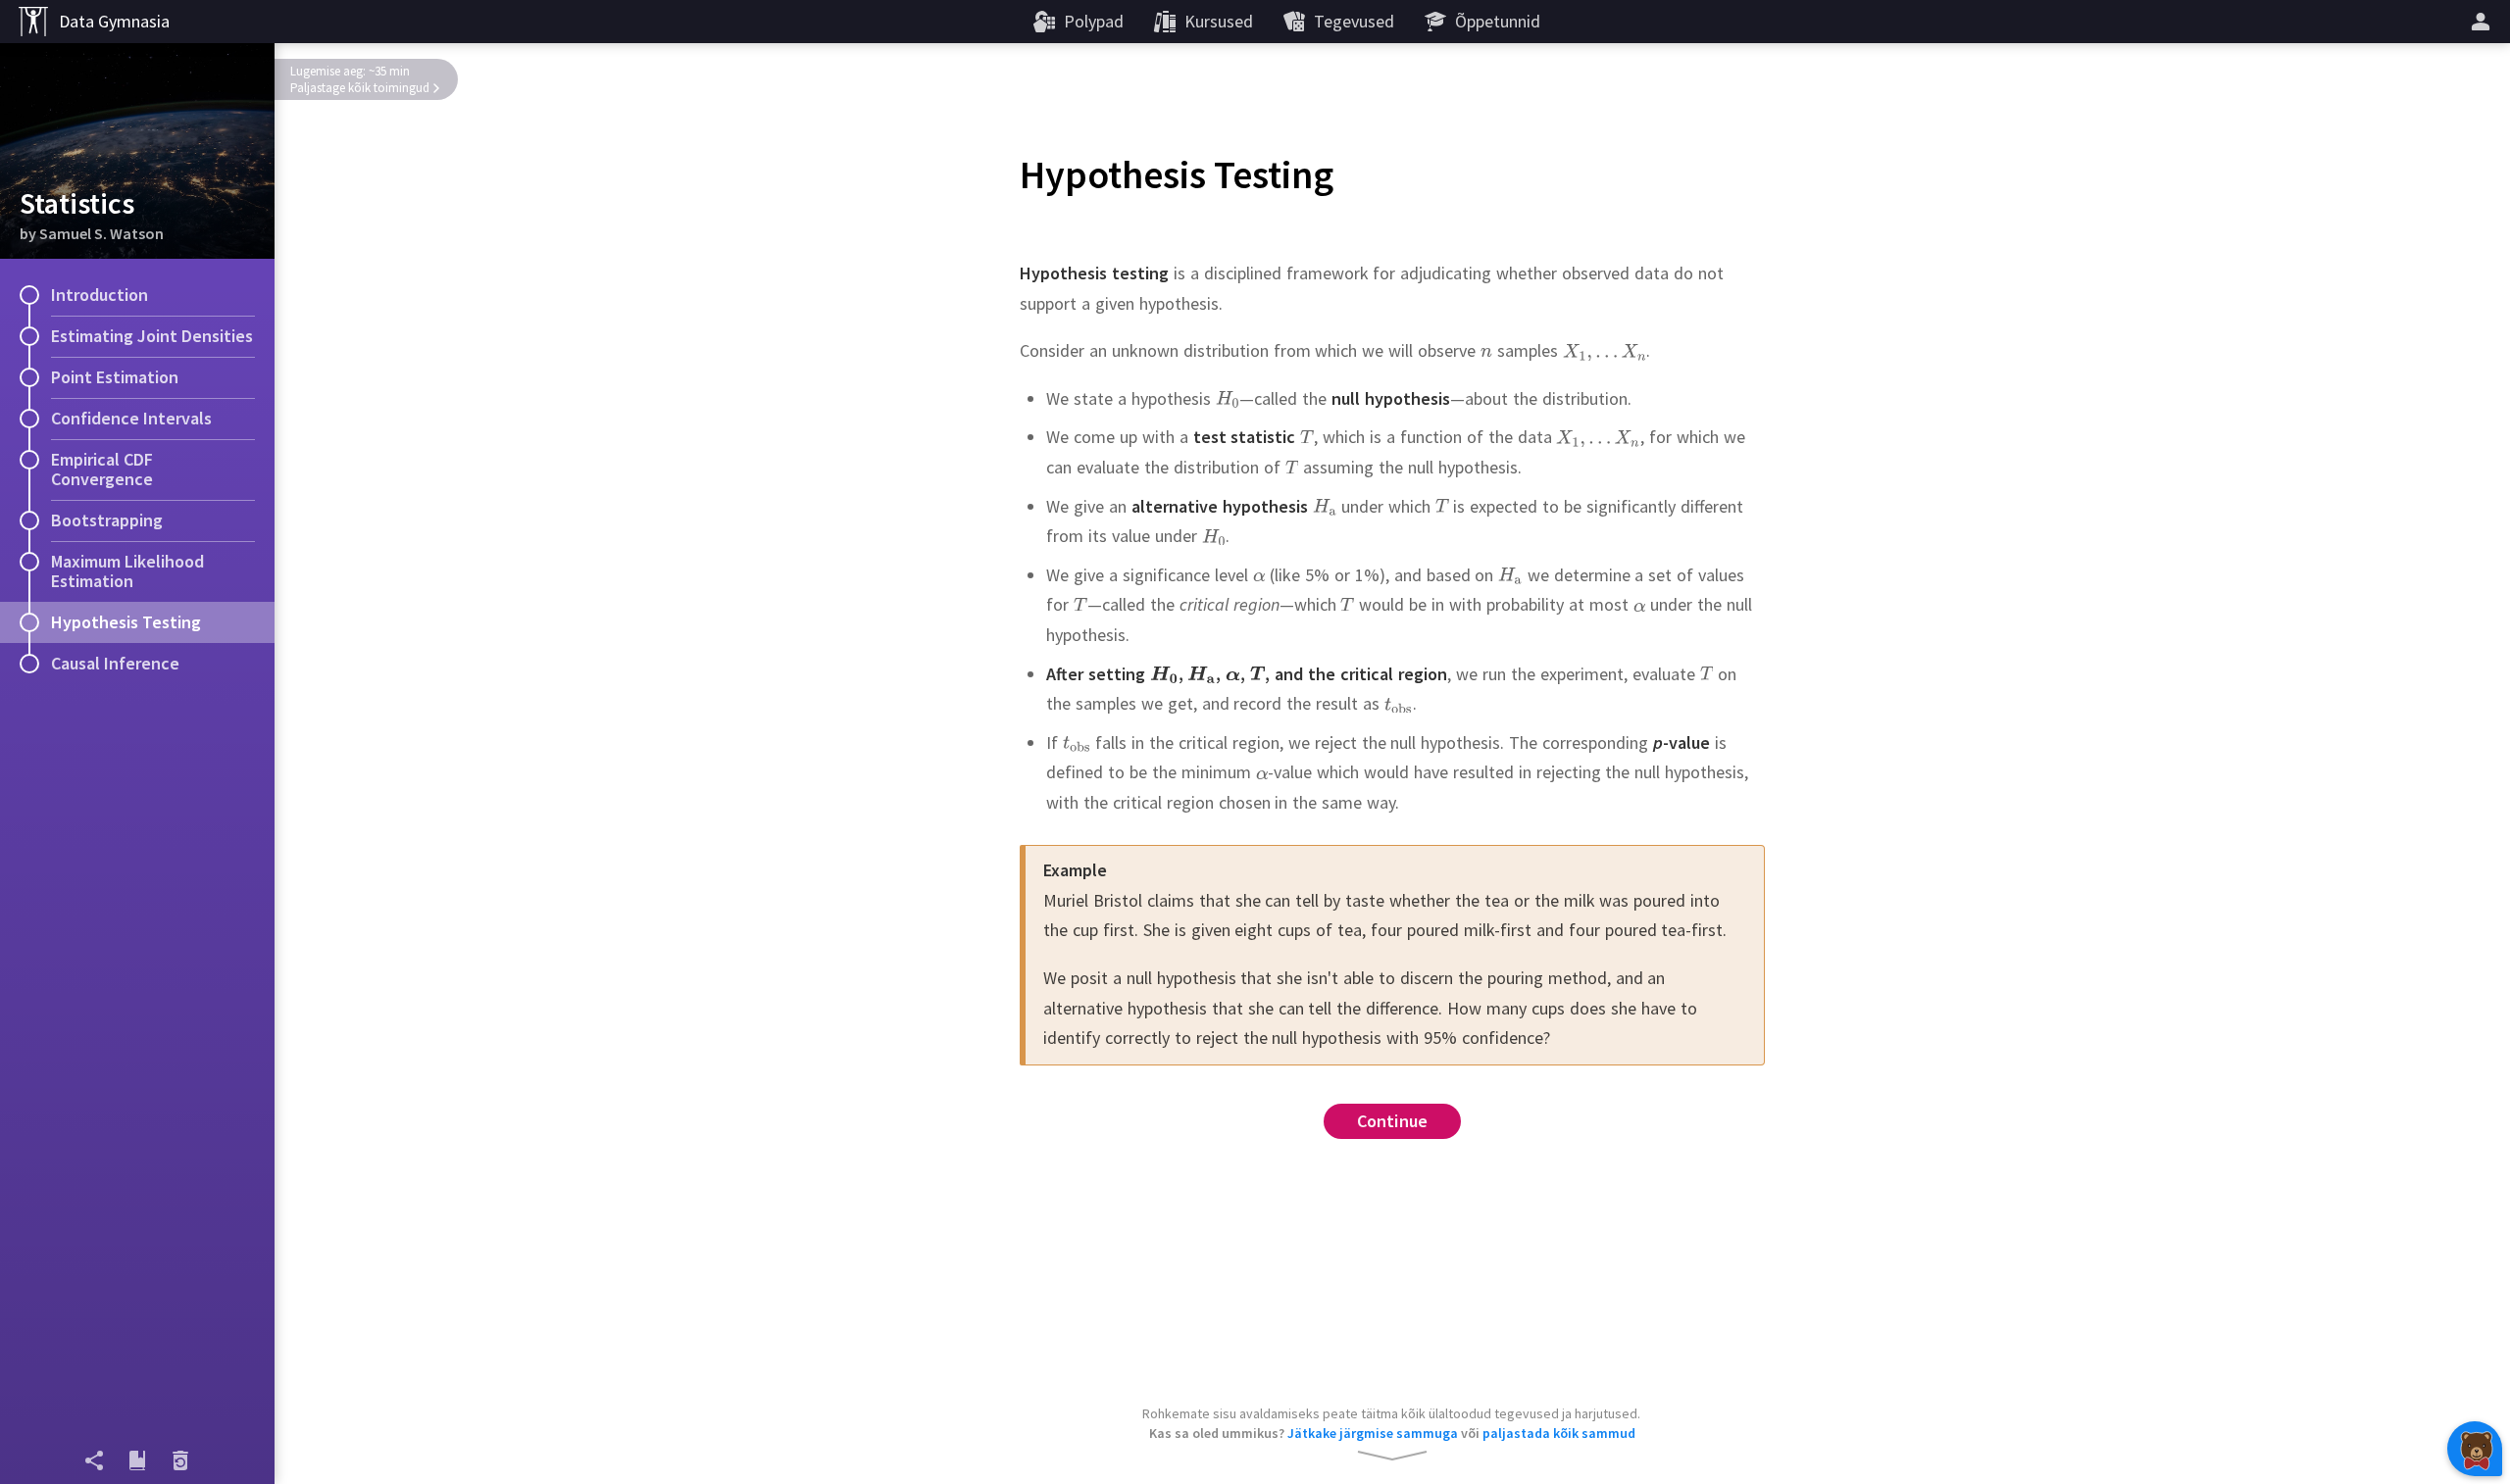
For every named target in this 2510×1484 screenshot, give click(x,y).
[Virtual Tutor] (2475, 1449)
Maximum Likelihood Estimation (127, 571)
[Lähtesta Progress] (180, 1460)
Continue (1393, 1121)
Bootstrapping (107, 520)
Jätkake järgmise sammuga (1373, 1433)
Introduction (100, 295)
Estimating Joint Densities (152, 336)
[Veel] (2484, 22)
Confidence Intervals (131, 418)
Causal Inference (115, 663)
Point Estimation (115, 377)
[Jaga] (94, 1460)
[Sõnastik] (137, 1460)
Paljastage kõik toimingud (360, 88)
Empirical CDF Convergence (102, 469)
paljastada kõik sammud (1559, 1433)
